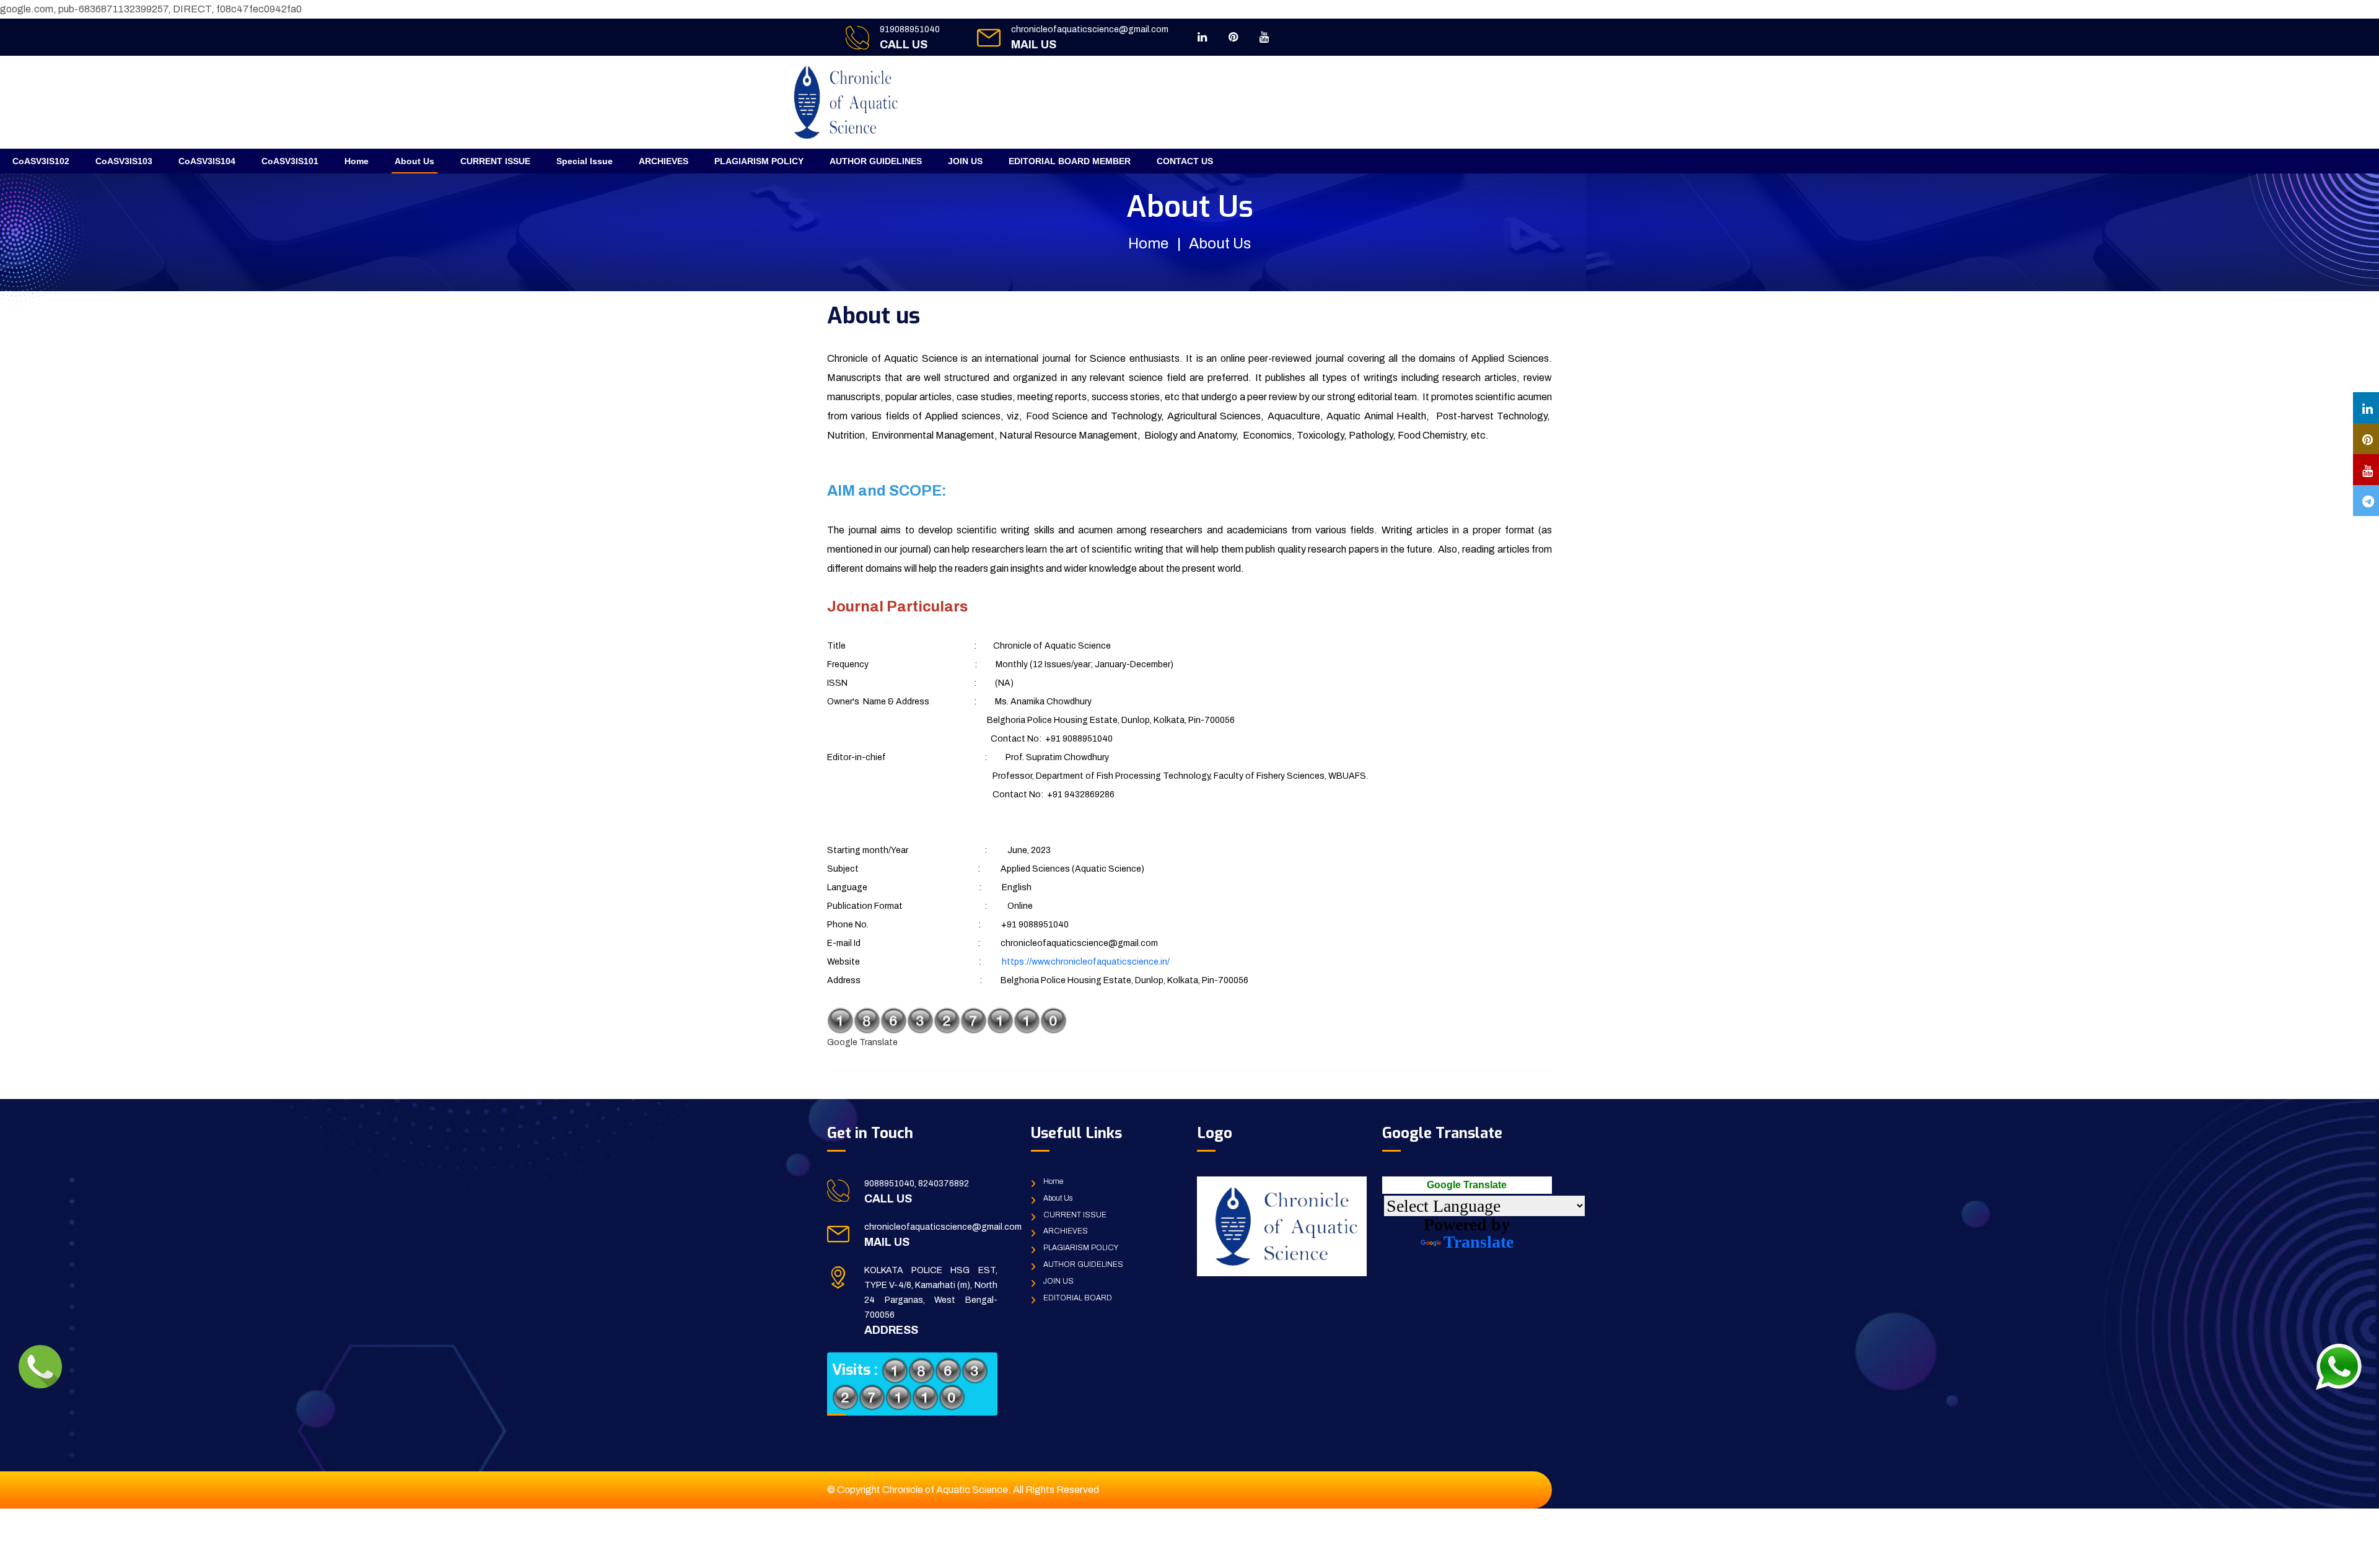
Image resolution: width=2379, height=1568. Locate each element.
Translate (1479, 1242)
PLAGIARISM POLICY (759, 161)
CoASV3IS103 (124, 161)
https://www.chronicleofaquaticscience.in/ (1086, 962)
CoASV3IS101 (290, 161)
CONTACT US (1185, 161)
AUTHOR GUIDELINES (876, 161)
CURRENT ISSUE (495, 161)
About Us (414, 161)
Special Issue (585, 161)
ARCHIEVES (664, 161)
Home (357, 161)
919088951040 (910, 29)
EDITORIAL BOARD (1078, 1298)
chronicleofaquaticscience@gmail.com (1090, 29)
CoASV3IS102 (41, 161)
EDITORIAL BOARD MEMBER (1070, 161)
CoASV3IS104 (207, 161)
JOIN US (965, 161)
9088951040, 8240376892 (917, 1184)
